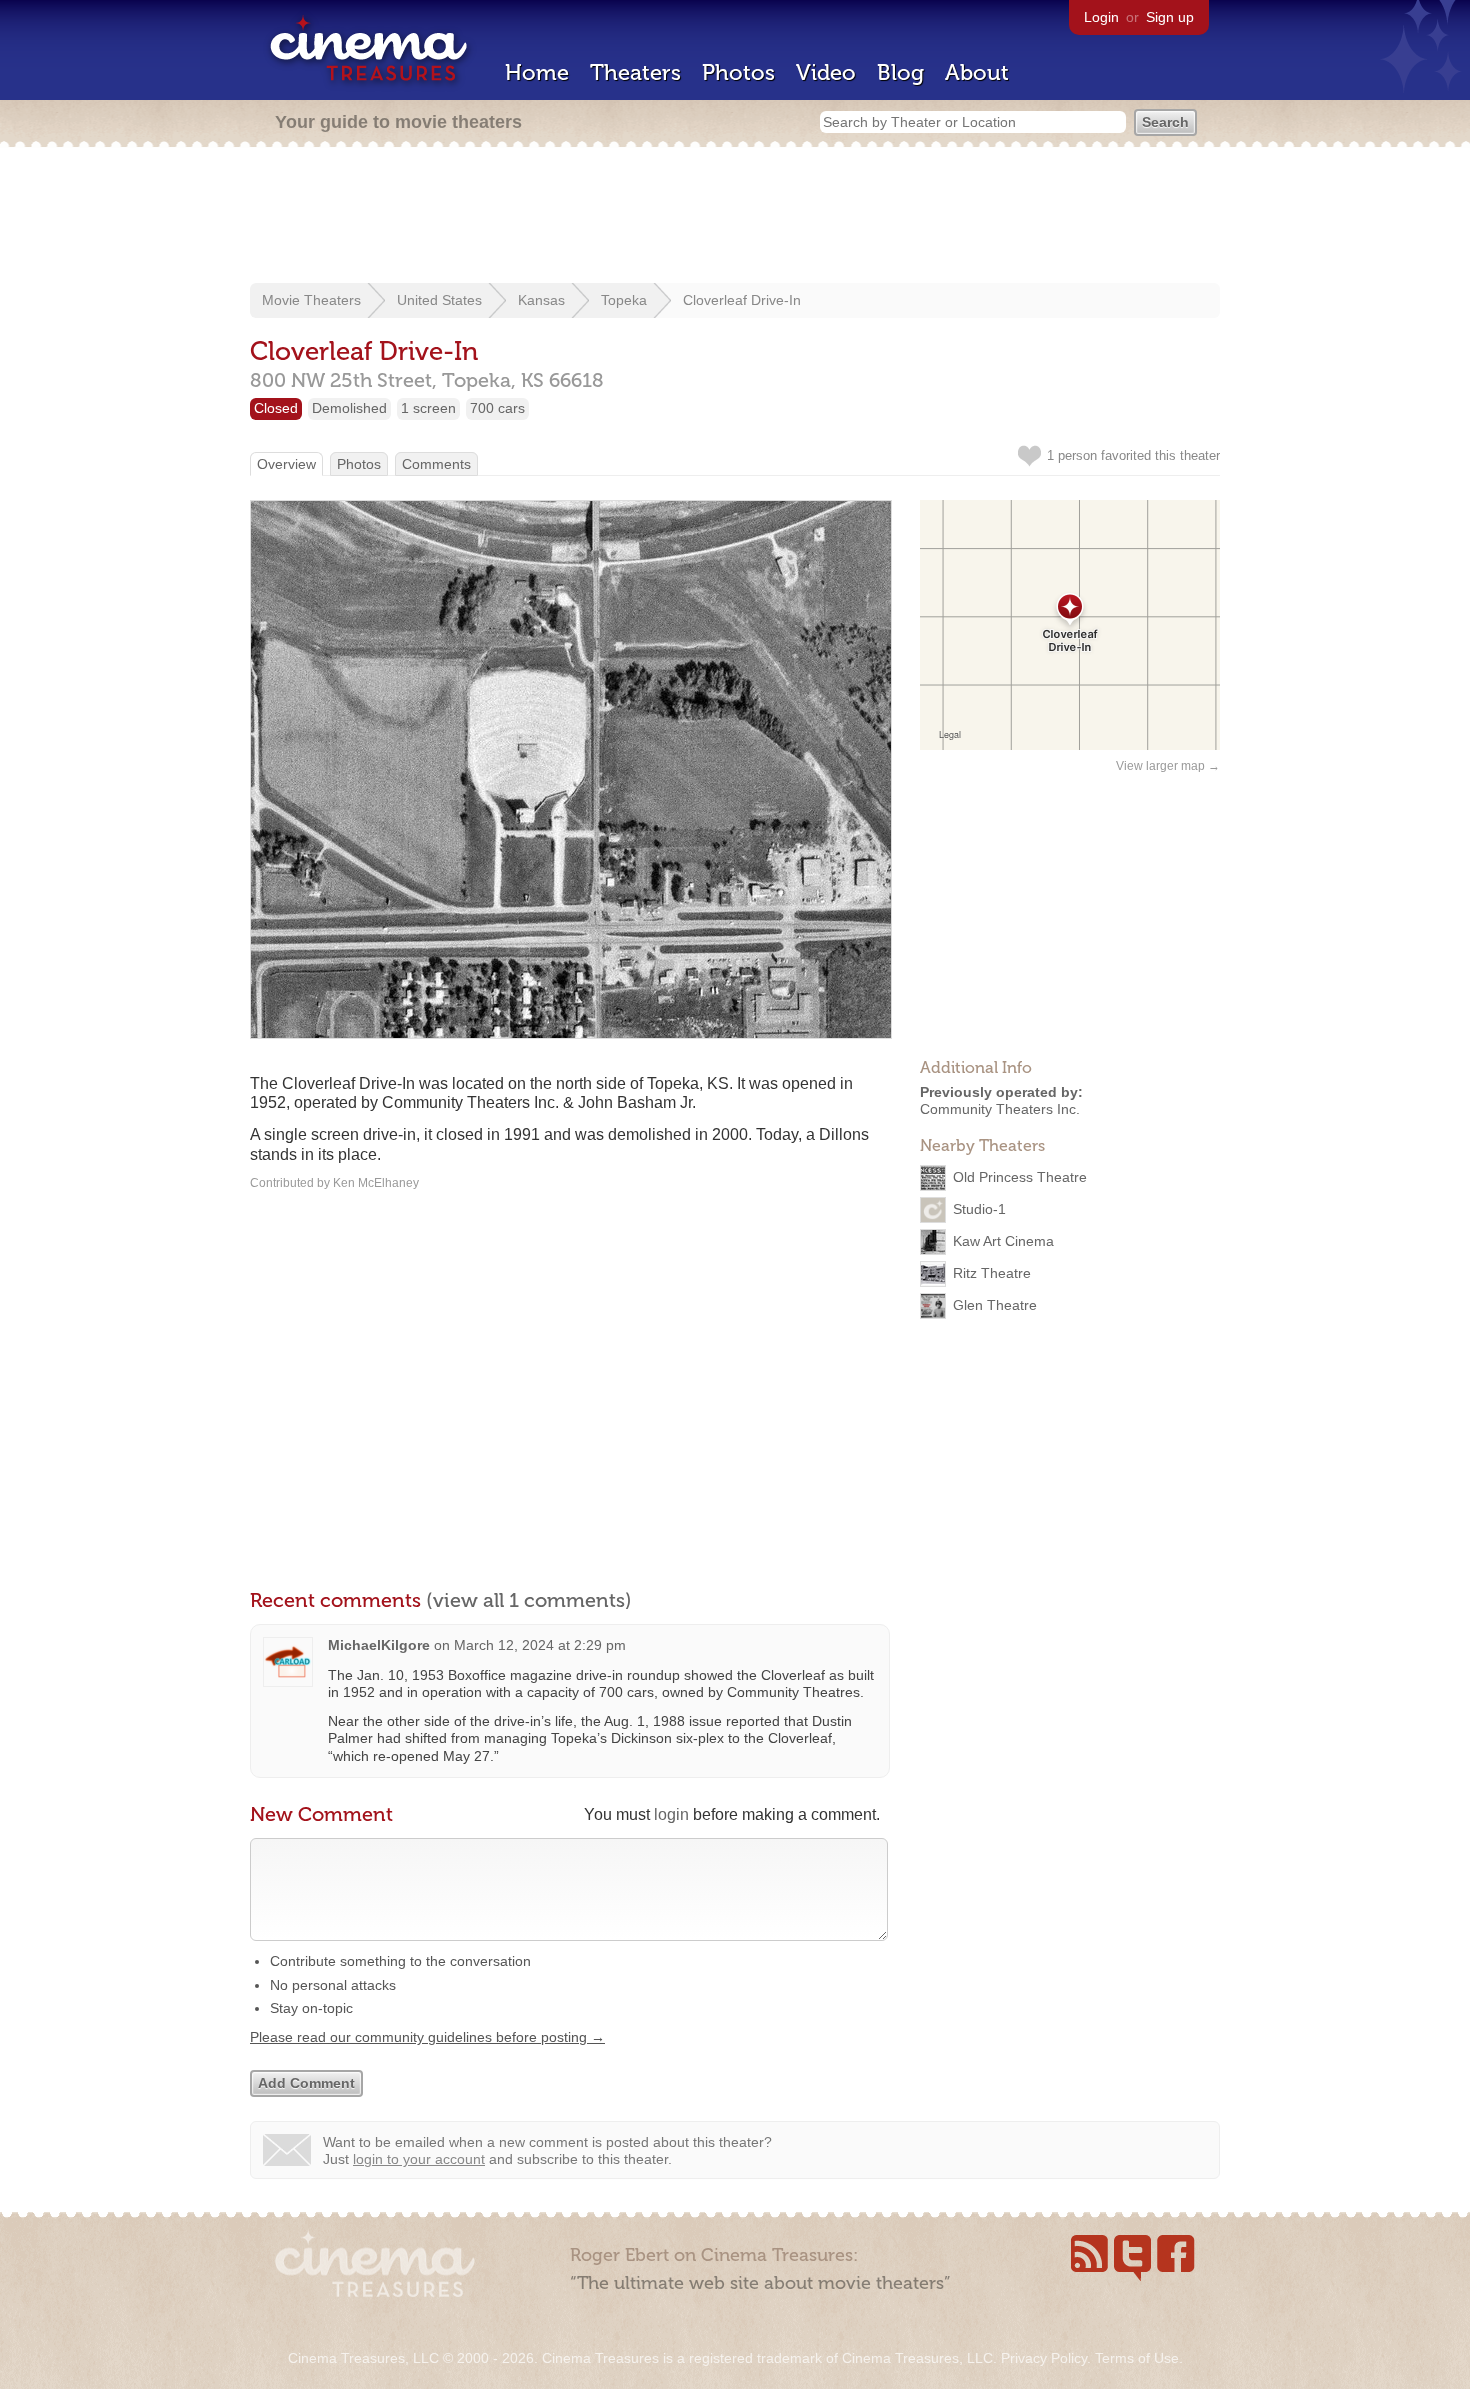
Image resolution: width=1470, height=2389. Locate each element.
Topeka (624, 300)
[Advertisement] (735, 217)
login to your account (419, 2159)
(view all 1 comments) (529, 1600)
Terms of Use (1137, 2358)
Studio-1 (979, 1208)
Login (1101, 17)
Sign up (1170, 17)
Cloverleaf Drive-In (742, 300)
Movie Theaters (311, 300)
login (671, 1814)
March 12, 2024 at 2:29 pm (540, 1645)
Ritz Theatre (992, 1272)
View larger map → (1168, 766)
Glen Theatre (995, 1304)
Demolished (349, 408)
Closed (276, 408)
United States (439, 300)
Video (826, 72)
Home (537, 72)
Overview (286, 464)
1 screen (428, 408)
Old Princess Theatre (1020, 1176)
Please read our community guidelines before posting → (427, 2037)
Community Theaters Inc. (1000, 1109)
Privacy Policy (1044, 2358)
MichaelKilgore (379, 1645)
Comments (436, 464)
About (977, 72)
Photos (738, 72)
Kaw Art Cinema (1003, 1240)
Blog (900, 72)
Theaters (635, 72)
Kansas (541, 300)
